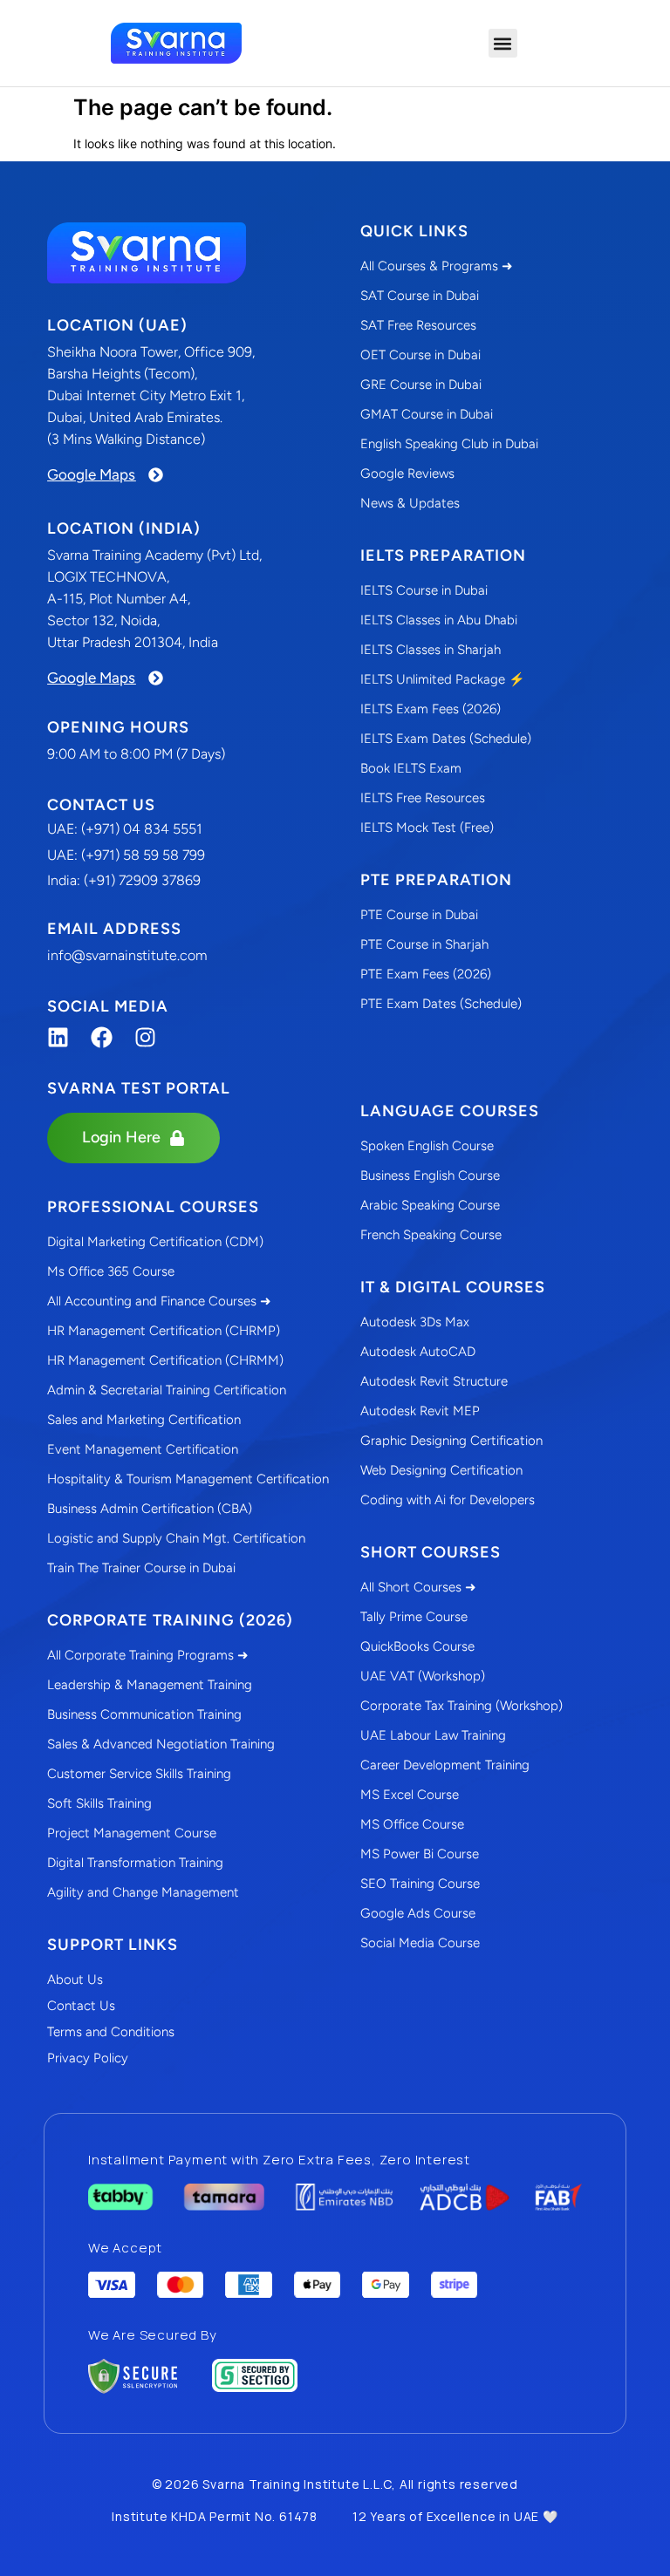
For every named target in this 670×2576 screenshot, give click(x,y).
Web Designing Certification (441, 1470)
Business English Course (430, 1176)
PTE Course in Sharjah (424, 944)
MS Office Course (412, 1824)
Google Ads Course (418, 1913)
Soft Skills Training (99, 1803)
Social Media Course (420, 1943)
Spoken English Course (427, 1146)
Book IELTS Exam (411, 768)
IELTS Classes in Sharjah (431, 650)
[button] (503, 43)
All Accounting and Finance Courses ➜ (159, 1301)
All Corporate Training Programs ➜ (148, 1655)
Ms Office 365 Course (111, 1271)
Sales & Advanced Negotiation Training (161, 1744)
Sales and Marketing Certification (144, 1420)
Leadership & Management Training (150, 1685)
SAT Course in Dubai (420, 296)
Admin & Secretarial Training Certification (167, 1390)
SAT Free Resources (418, 325)
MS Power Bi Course (420, 1854)
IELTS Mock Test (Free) (427, 828)
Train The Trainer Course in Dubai (141, 1568)
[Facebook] (102, 1037)
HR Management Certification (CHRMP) (164, 1331)
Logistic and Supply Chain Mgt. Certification (176, 1538)
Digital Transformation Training (135, 1863)
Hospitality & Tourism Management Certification (188, 1479)
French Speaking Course (431, 1235)
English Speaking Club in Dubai (449, 444)
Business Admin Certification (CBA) (150, 1509)
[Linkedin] (58, 1037)
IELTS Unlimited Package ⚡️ (443, 679)
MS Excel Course (410, 1795)
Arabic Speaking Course (430, 1205)
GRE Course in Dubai (421, 385)
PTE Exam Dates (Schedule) (441, 1004)
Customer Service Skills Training (139, 1774)
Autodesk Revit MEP (420, 1411)
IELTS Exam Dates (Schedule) (446, 739)
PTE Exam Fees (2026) (426, 974)
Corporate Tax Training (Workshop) (461, 1706)
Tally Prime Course (414, 1617)
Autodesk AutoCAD (418, 1352)
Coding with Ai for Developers (448, 1500)
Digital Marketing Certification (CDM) (155, 1242)
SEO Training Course (420, 1884)
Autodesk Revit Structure (434, 1381)
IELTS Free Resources (423, 798)
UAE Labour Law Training (433, 1735)
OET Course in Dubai (420, 355)
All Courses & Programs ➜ (437, 266)
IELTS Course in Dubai (424, 590)
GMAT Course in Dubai (427, 414)
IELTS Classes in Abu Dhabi (439, 620)
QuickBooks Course (417, 1646)
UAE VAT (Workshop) (423, 1676)
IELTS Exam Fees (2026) (431, 709)
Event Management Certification (143, 1449)
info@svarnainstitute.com (127, 955)
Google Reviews (407, 474)
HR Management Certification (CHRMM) (165, 1360)
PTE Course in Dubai (419, 915)
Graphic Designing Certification (451, 1441)
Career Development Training (445, 1765)
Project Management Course (132, 1833)
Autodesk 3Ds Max (415, 1322)
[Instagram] (145, 1037)
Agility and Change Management (143, 1892)
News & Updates (410, 503)
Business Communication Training (144, 1714)
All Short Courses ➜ (418, 1587)
